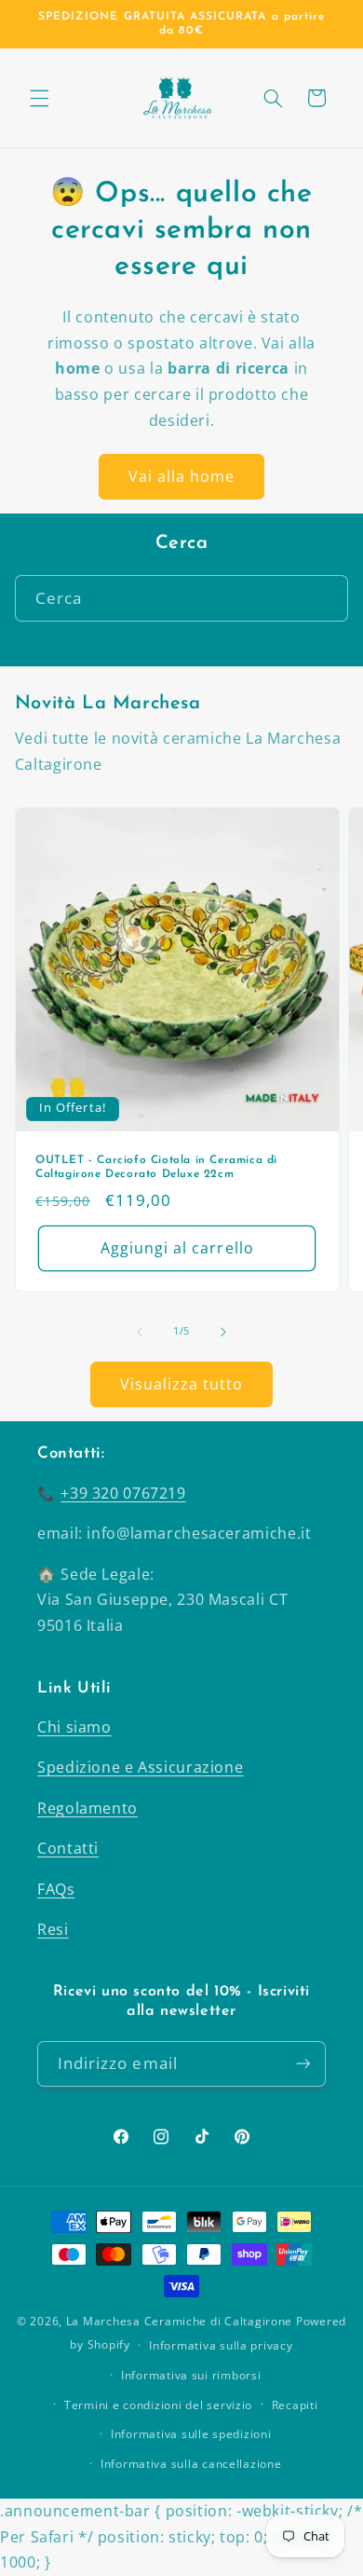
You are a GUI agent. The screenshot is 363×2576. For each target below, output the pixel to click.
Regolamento (87, 1808)
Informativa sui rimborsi (191, 2375)
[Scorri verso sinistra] (140, 1332)
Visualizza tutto (182, 1384)
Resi (53, 1929)
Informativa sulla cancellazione (191, 2464)
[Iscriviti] (303, 2064)
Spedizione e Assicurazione (140, 1767)
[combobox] (182, 598)
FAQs (56, 1889)
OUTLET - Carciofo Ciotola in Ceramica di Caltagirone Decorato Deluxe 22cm (156, 1167)
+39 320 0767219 (123, 1493)
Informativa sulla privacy (221, 2345)
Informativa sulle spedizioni (191, 2434)
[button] (39, 98)
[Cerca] (326, 597)
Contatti (68, 1848)
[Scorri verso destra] (223, 1332)
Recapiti (295, 2405)
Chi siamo (74, 1727)
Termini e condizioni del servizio (158, 2405)
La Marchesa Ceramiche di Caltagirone (179, 2321)
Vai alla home (182, 476)
